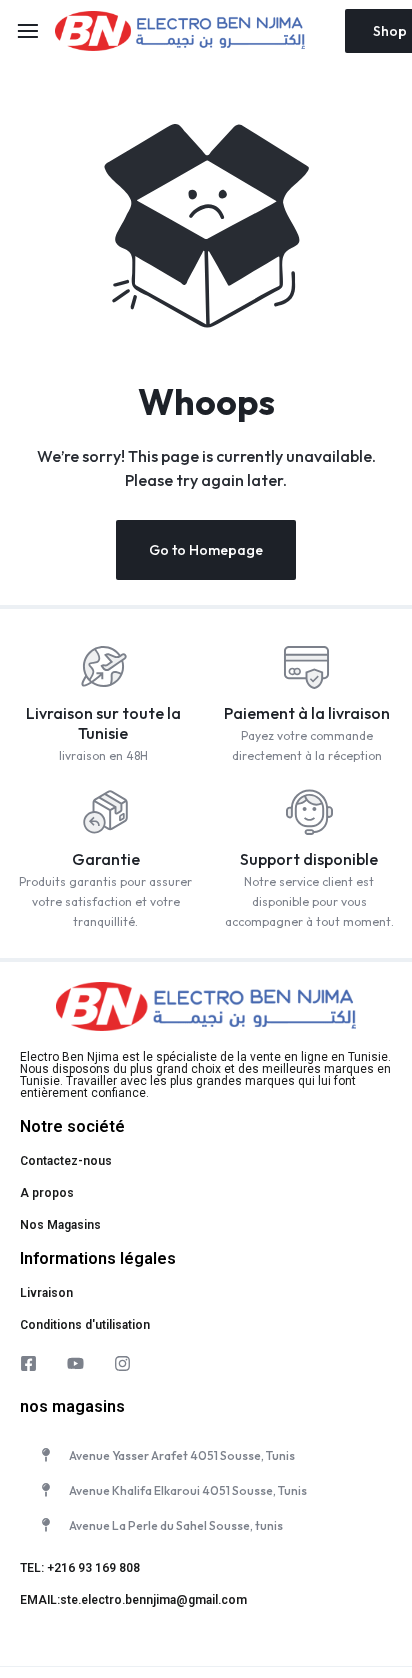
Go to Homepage (206, 550)
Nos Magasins (60, 1225)
